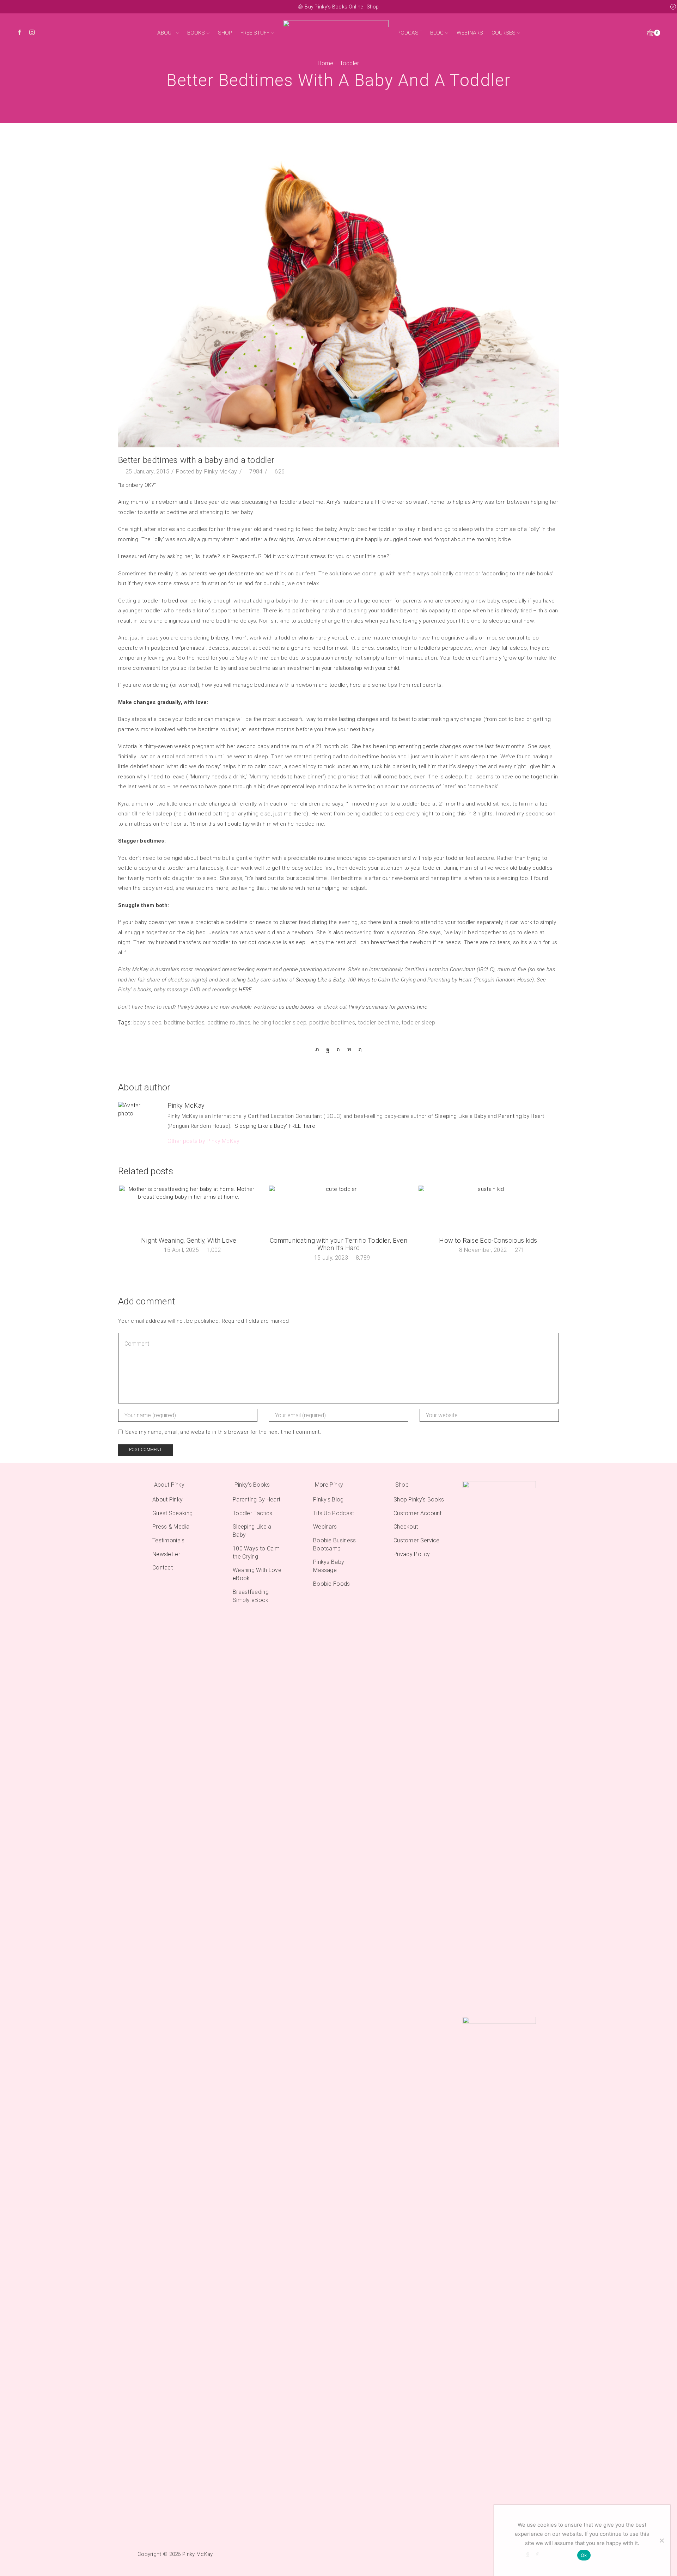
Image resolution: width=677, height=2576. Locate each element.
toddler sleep (419, 1023)
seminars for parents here (398, 1007)
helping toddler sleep (280, 1023)
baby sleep (147, 1023)
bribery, (219, 638)
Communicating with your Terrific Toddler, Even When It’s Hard (338, 1244)
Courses (504, 33)
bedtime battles (184, 1023)
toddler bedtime (379, 1023)
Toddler (350, 63)
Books (196, 33)
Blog (437, 33)
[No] (661, 2540)
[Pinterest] (338, 1049)
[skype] (358, 1049)
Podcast (410, 33)
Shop (373, 7)
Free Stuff (255, 33)
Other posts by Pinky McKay (204, 1141)
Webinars (470, 33)
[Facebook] (20, 33)
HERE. (246, 990)
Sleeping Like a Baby (320, 980)
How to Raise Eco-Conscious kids (488, 1240)
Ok (584, 2555)
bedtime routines (229, 1023)
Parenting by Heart (521, 1116)
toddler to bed (161, 601)
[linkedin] (349, 1049)
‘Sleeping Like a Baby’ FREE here (274, 1126)
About (166, 33)
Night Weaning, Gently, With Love (189, 1240)
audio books (300, 1007)
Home (325, 63)
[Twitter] (319, 1049)
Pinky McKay (221, 472)
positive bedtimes (332, 1023)
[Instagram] (32, 33)
